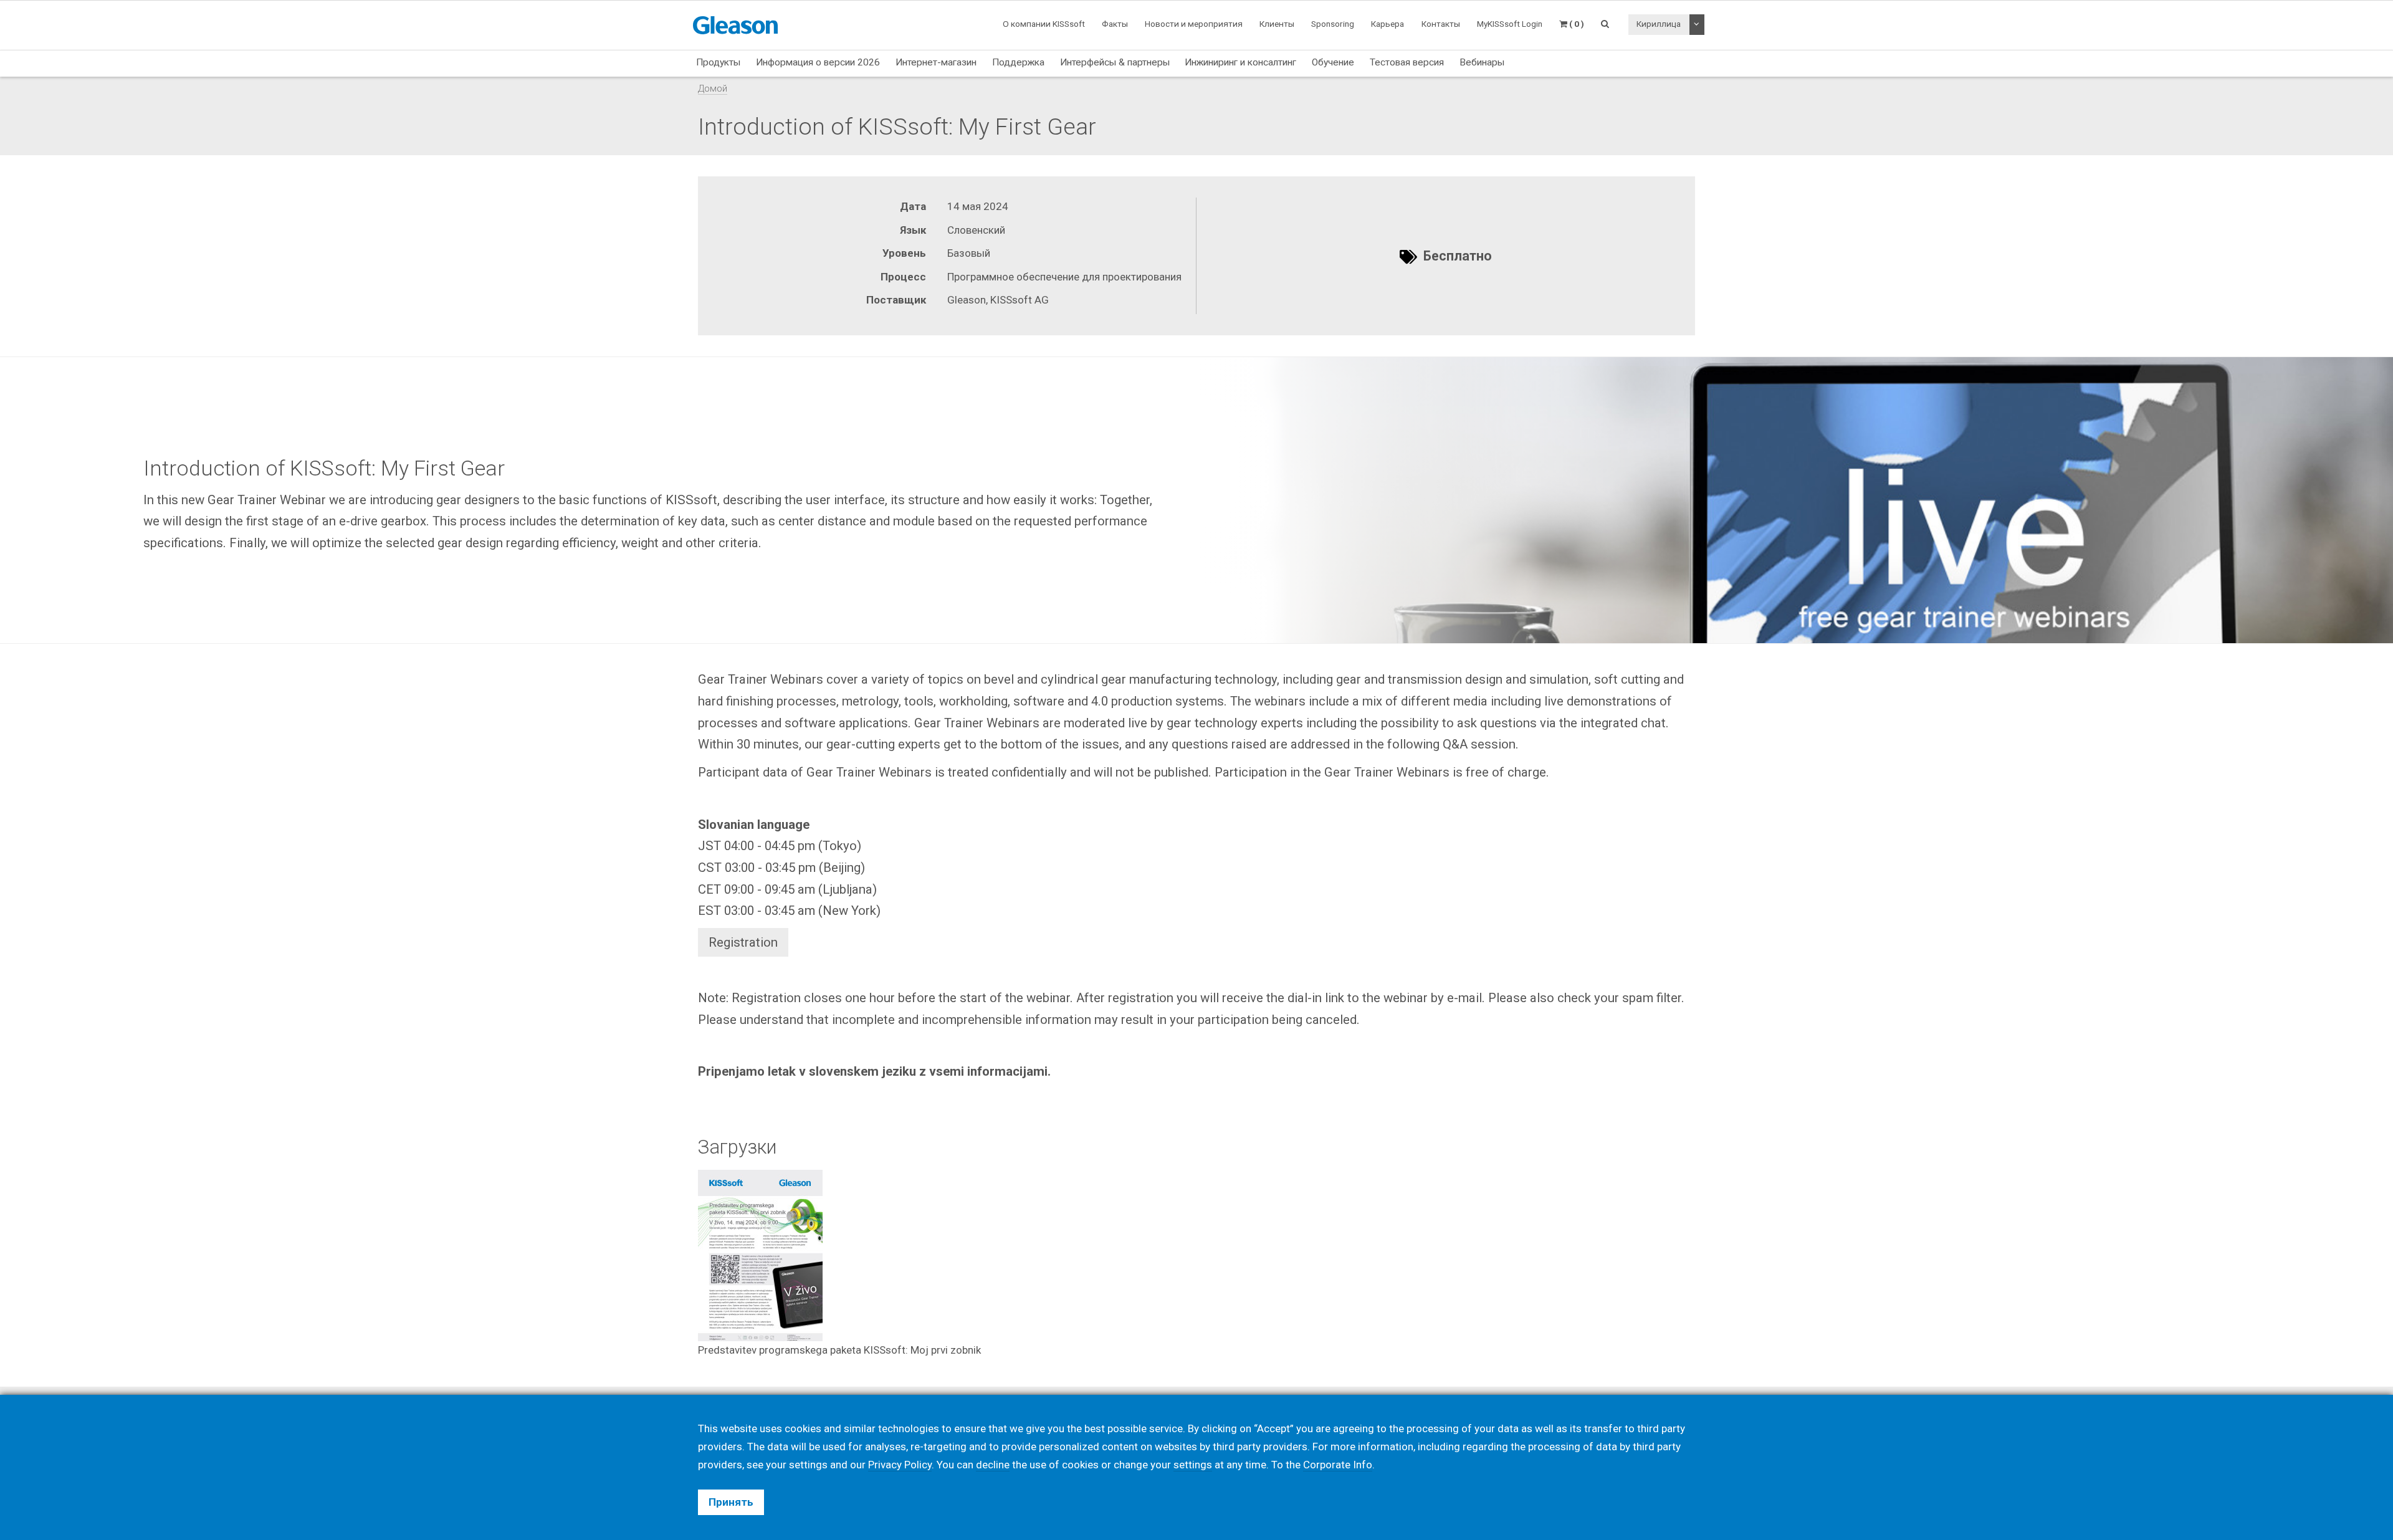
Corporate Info (1338, 1465)
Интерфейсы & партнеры (1115, 62)
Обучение (1333, 62)
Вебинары (1482, 62)
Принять (731, 1502)
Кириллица (1659, 24)
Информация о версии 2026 (818, 62)
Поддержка (1018, 62)
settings (1193, 1465)
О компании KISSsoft (1044, 24)
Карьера (1388, 24)
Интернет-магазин (936, 62)
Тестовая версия (1407, 62)
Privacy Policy (900, 1465)
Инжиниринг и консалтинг (1240, 62)
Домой (713, 88)
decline (993, 1465)
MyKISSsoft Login (1510, 24)
